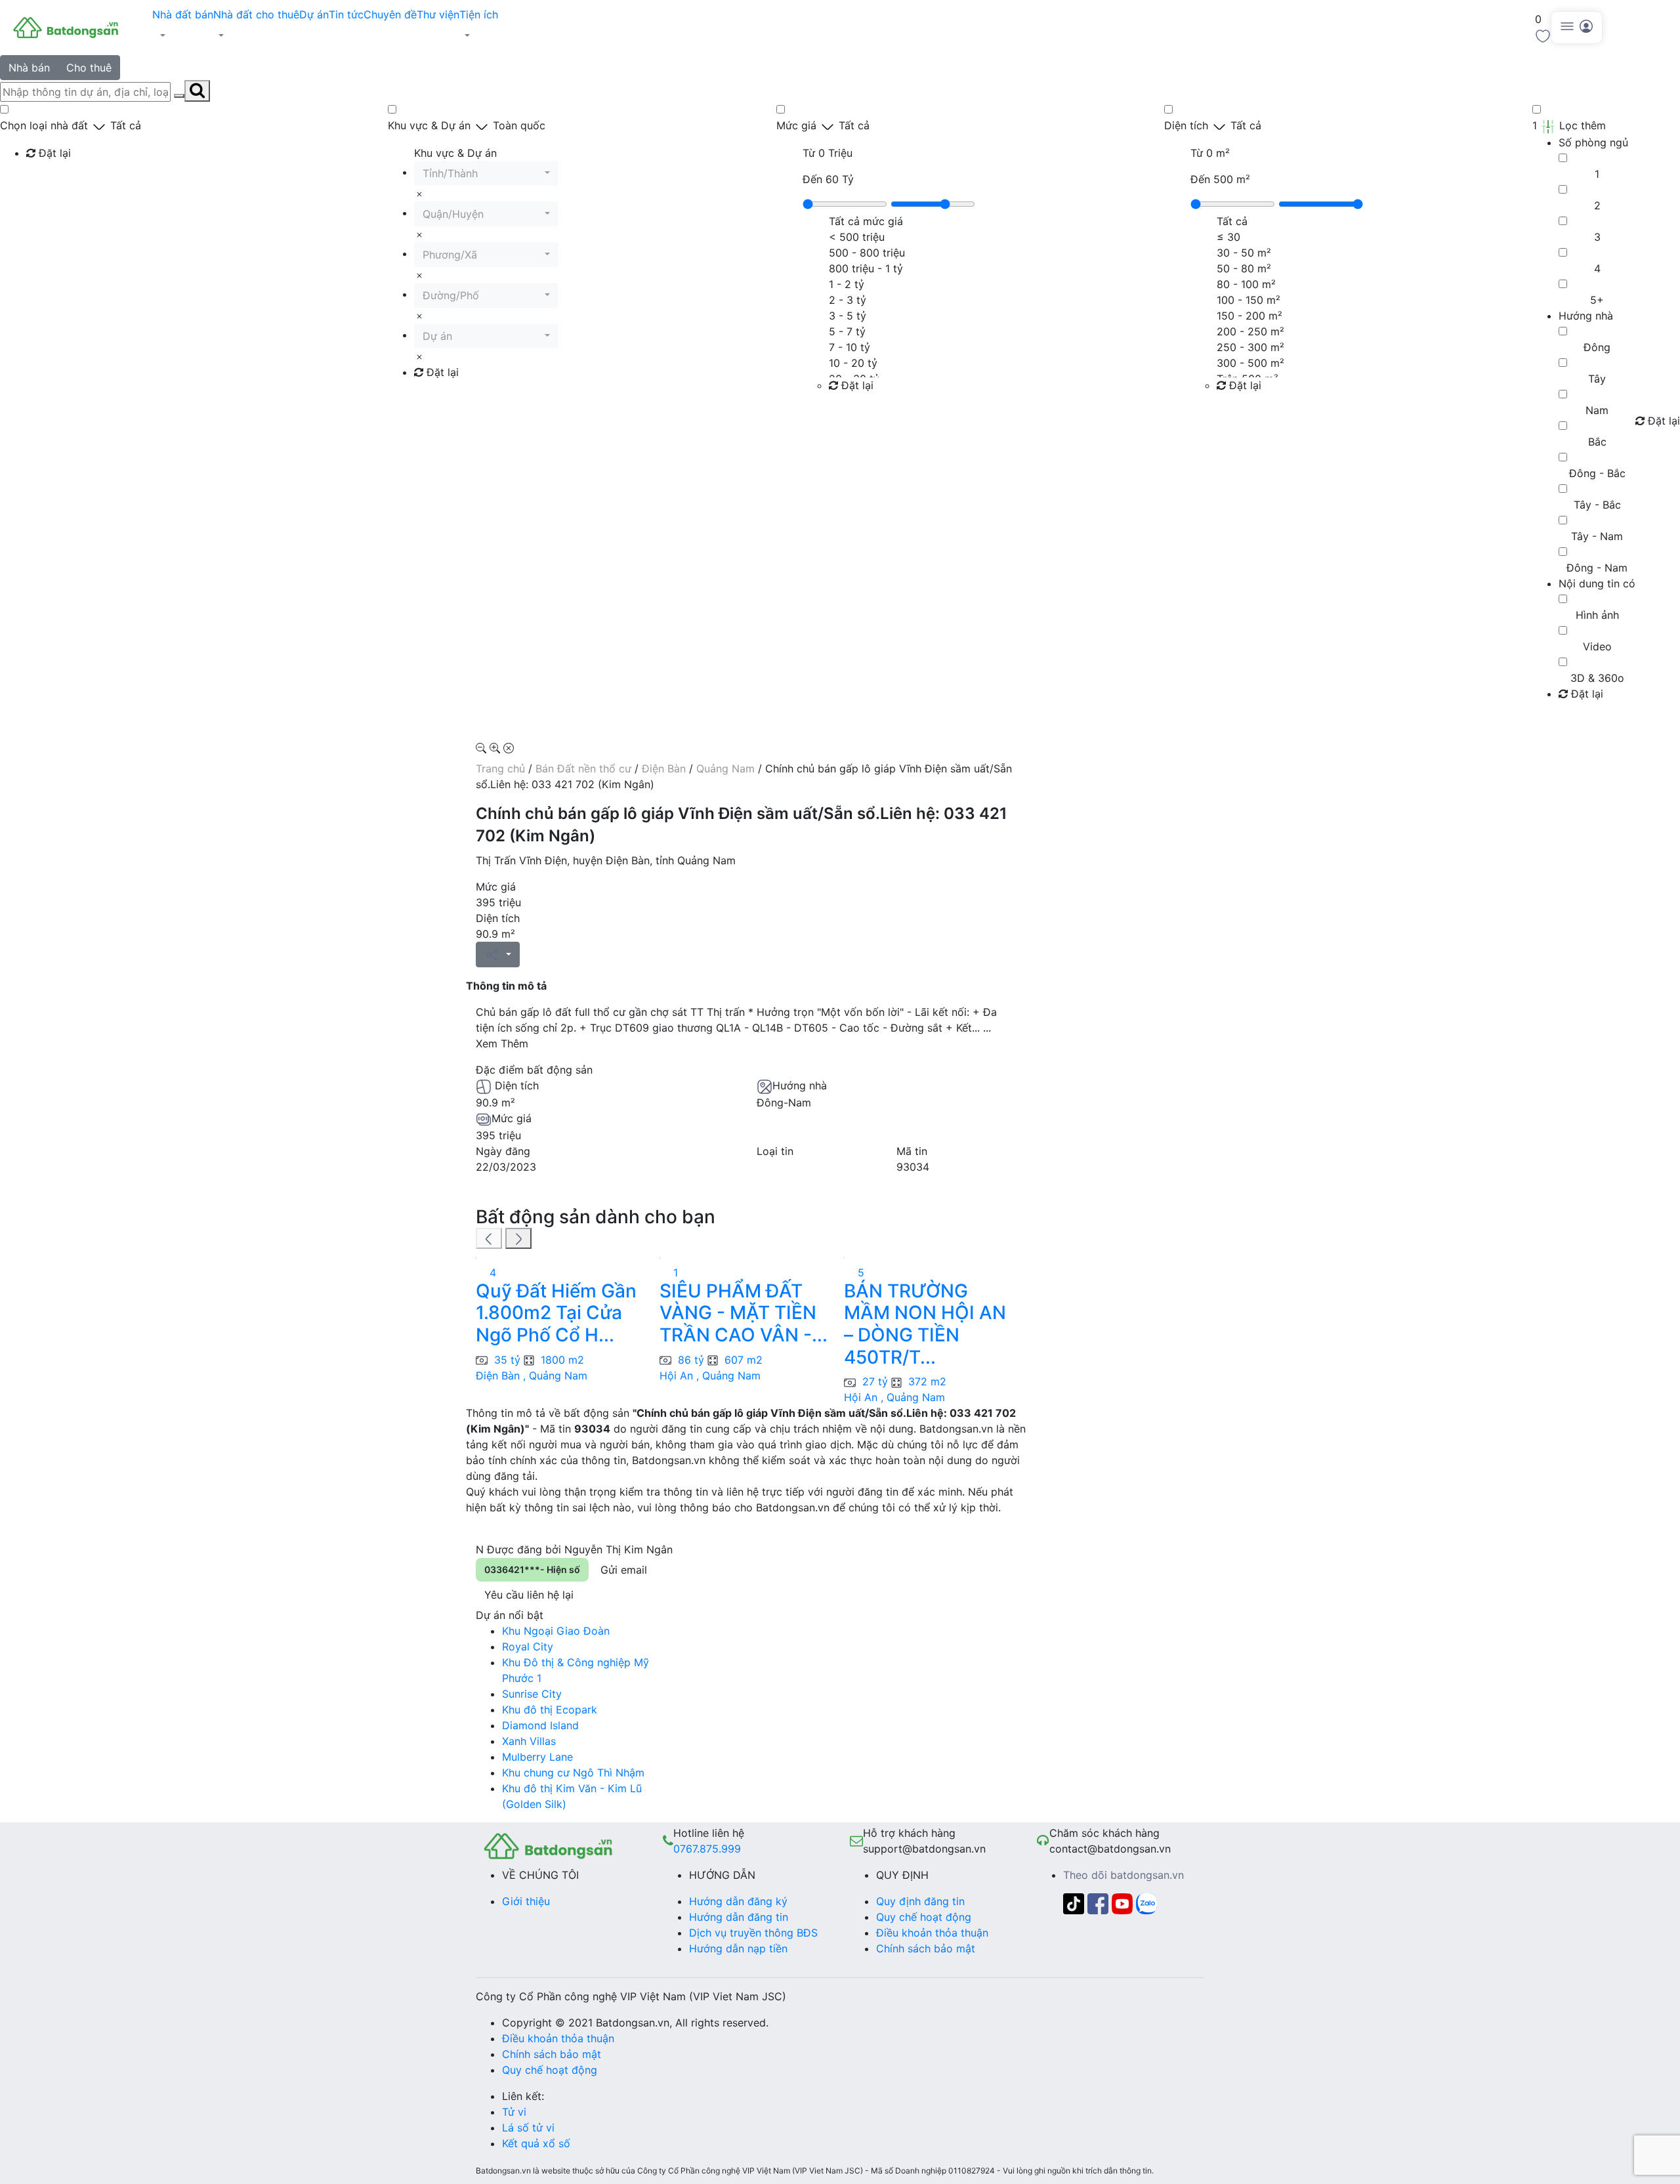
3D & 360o (1597, 678)
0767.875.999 (707, 1849)
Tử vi (514, 2112)
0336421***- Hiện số (532, 1569)
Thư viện (438, 14)
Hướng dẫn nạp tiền (738, 1948)
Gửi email (624, 1570)
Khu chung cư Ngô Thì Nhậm (573, 1773)
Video (1597, 646)
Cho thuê (89, 68)
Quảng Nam (725, 768)
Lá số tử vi (528, 2128)
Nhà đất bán (183, 14)
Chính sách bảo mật (926, 1948)
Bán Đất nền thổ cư (583, 768)
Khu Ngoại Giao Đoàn (556, 1631)
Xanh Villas (529, 1741)
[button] (183, 35)
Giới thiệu (526, 1901)
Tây (1597, 379)
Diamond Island (540, 1725)
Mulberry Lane (537, 1757)
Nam (1597, 410)
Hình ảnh (1597, 615)
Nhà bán (29, 68)
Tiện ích (479, 14)
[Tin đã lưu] (1543, 35)
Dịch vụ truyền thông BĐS (753, 1933)
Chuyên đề (390, 14)
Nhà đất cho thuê (256, 14)
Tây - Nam (1597, 536)
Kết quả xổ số (536, 2143)
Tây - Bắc (1597, 505)
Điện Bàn (664, 768)
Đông (1597, 347)
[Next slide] (518, 1238)
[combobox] (486, 173)
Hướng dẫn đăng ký (738, 1901)
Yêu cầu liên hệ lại (529, 1595)
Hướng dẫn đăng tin (739, 1917)
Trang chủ (500, 768)
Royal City (528, 1647)
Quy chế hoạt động (924, 1917)
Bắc (1597, 442)
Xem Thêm (502, 1043)
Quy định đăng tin (920, 1901)
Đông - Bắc (1597, 473)
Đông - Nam (1597, 568)
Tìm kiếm (53, 180)
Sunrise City (532, 1694)
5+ (1597, 300)
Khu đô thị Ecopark (550, 1710)
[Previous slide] (489, 1238)
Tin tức (346, 14)
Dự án (314, 14)
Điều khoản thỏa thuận (932, 1933)
